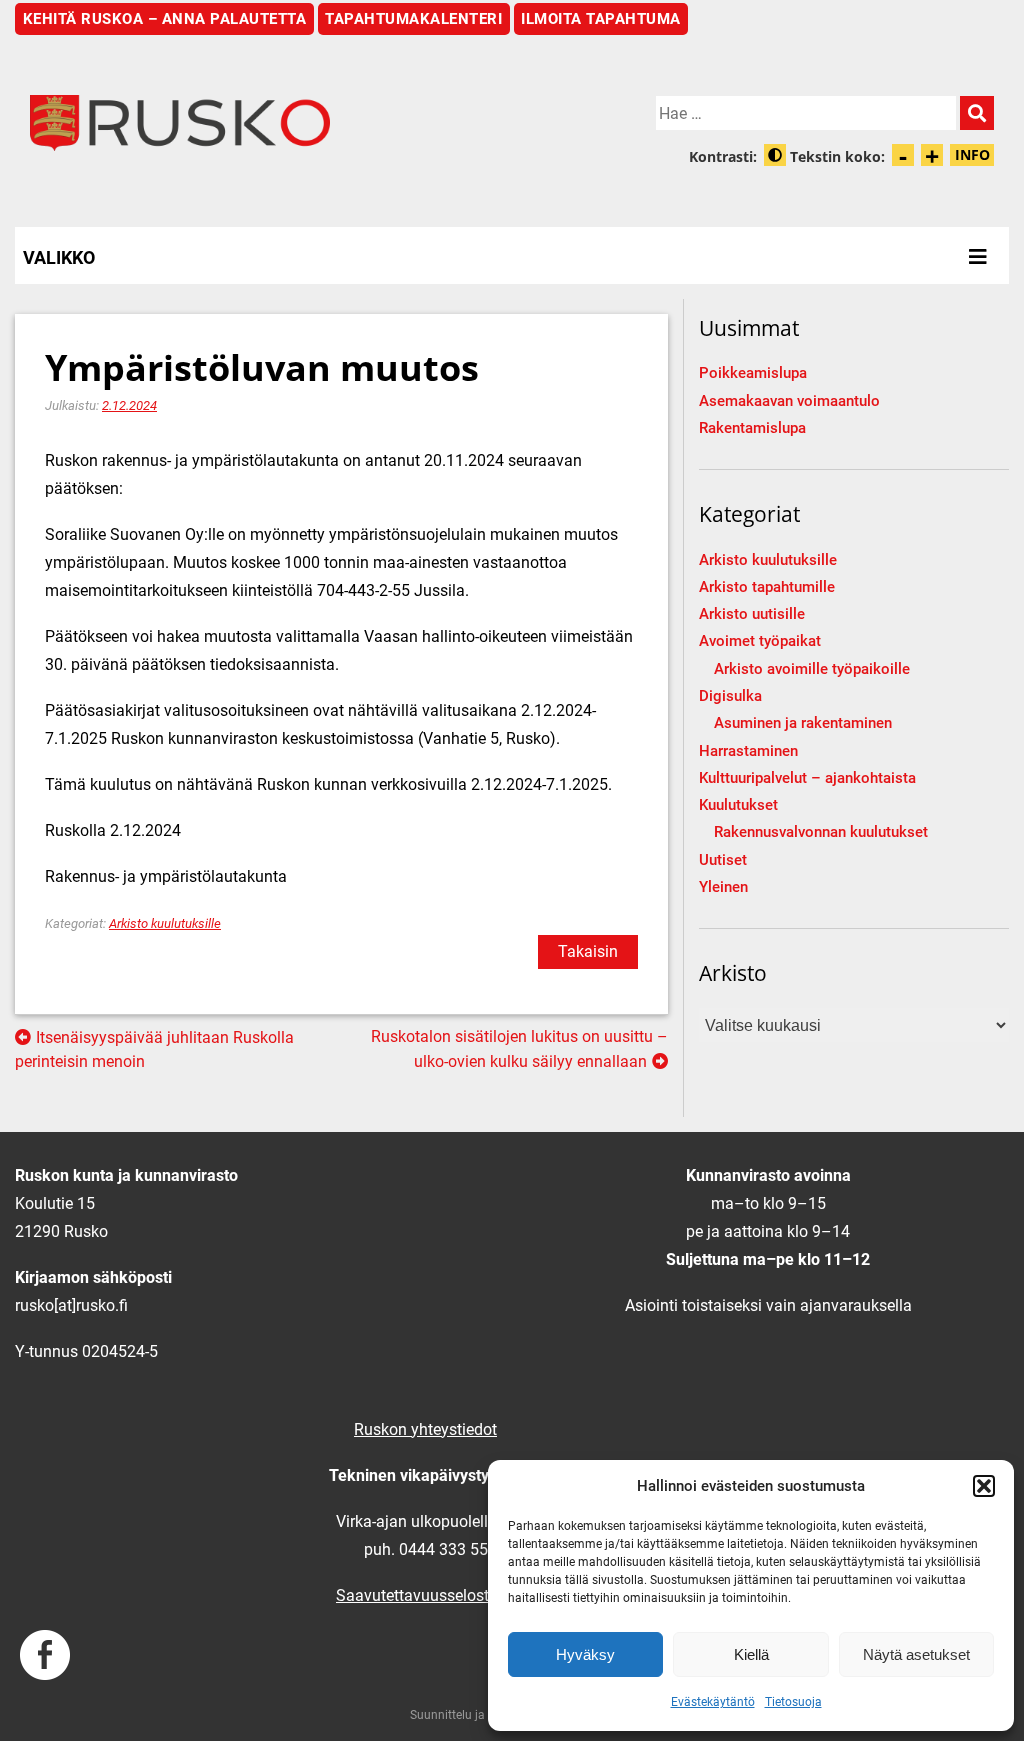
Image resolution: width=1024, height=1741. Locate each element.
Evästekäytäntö (713, 1702)
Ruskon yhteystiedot (425, 1429)
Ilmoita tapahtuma (601, 19)
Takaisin (588, 951)
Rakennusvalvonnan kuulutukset (821, 832)
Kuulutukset (738, 805)
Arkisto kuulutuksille (165, 923)
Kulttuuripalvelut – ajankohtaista (807, 778)
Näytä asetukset (916, 1654)
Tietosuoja (793, 1702)
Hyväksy (585, 1654)
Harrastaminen (748, 751)
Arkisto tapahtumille (767, 587)
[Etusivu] (263, 123)
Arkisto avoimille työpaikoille (812, 669)
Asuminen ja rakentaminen (803, 723)
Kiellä (751, 1654)
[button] (984, 1486)
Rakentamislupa (752, 428)
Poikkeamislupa (753, 373)
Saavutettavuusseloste (416, 1595)
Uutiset (723, 860)
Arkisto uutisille (752, 614)
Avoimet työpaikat (760, 641)
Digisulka (730, 696)
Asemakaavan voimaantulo (789, 401)
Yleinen (723, 887)
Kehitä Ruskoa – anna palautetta (165, 19)
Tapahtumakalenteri (413, 19)
